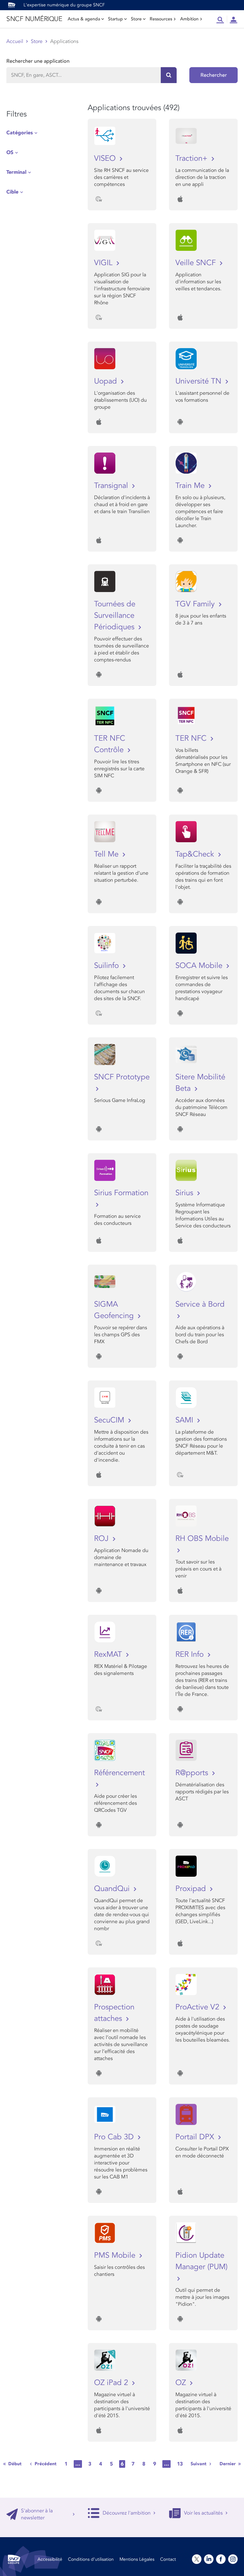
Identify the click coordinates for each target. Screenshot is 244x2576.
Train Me (191, 486)
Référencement (119, 1773)
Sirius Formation (121, 1193)
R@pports (193, 1773)
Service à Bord (200, 1304)
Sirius (185, 1193)
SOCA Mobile (200, 966)
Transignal (112, 486)
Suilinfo (108, 966)
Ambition (189, 19)
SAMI (185, 1420)
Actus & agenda (84, 19)
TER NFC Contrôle (110, 744)
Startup (115, 19)
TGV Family (196, 604)
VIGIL (104, 263)
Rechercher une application (38, 61)
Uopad (107, 381)
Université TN (200, 381)
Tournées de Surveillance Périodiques (115, 615)
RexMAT (109, 1654)
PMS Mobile (116, 2255)
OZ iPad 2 (112, 2383)
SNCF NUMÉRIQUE (34, 19)
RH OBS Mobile (202, 1539)
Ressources (161, 19)
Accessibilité (50, 2559)
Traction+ (193, 158)
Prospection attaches (114, 2013)
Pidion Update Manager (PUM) (201, 2261)
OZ (182, 2383)
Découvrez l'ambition (127, 2513)
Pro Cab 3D (115, 2137)
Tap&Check (196, 854)
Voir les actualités (203, 2513)
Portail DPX (196, 2137)
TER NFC (192, 738)
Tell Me (107, 854)
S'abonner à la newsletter (37, 2514)
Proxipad (192, 1889)
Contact (168, 2559)
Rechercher (214, 75)
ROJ (102, 1539)
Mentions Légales (137, 2559)
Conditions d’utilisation (91, 2559)
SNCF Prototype (122, 1077)
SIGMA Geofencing (115, 1310)
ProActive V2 (198, 2007)
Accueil (15, 41)
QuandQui (113, 1889)
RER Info (191, 1654)
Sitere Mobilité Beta (200, 1083)
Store (136, 19)
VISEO (106, 158)
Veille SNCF (197, 263)
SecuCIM (110, 1420)
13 (180, 2464)
